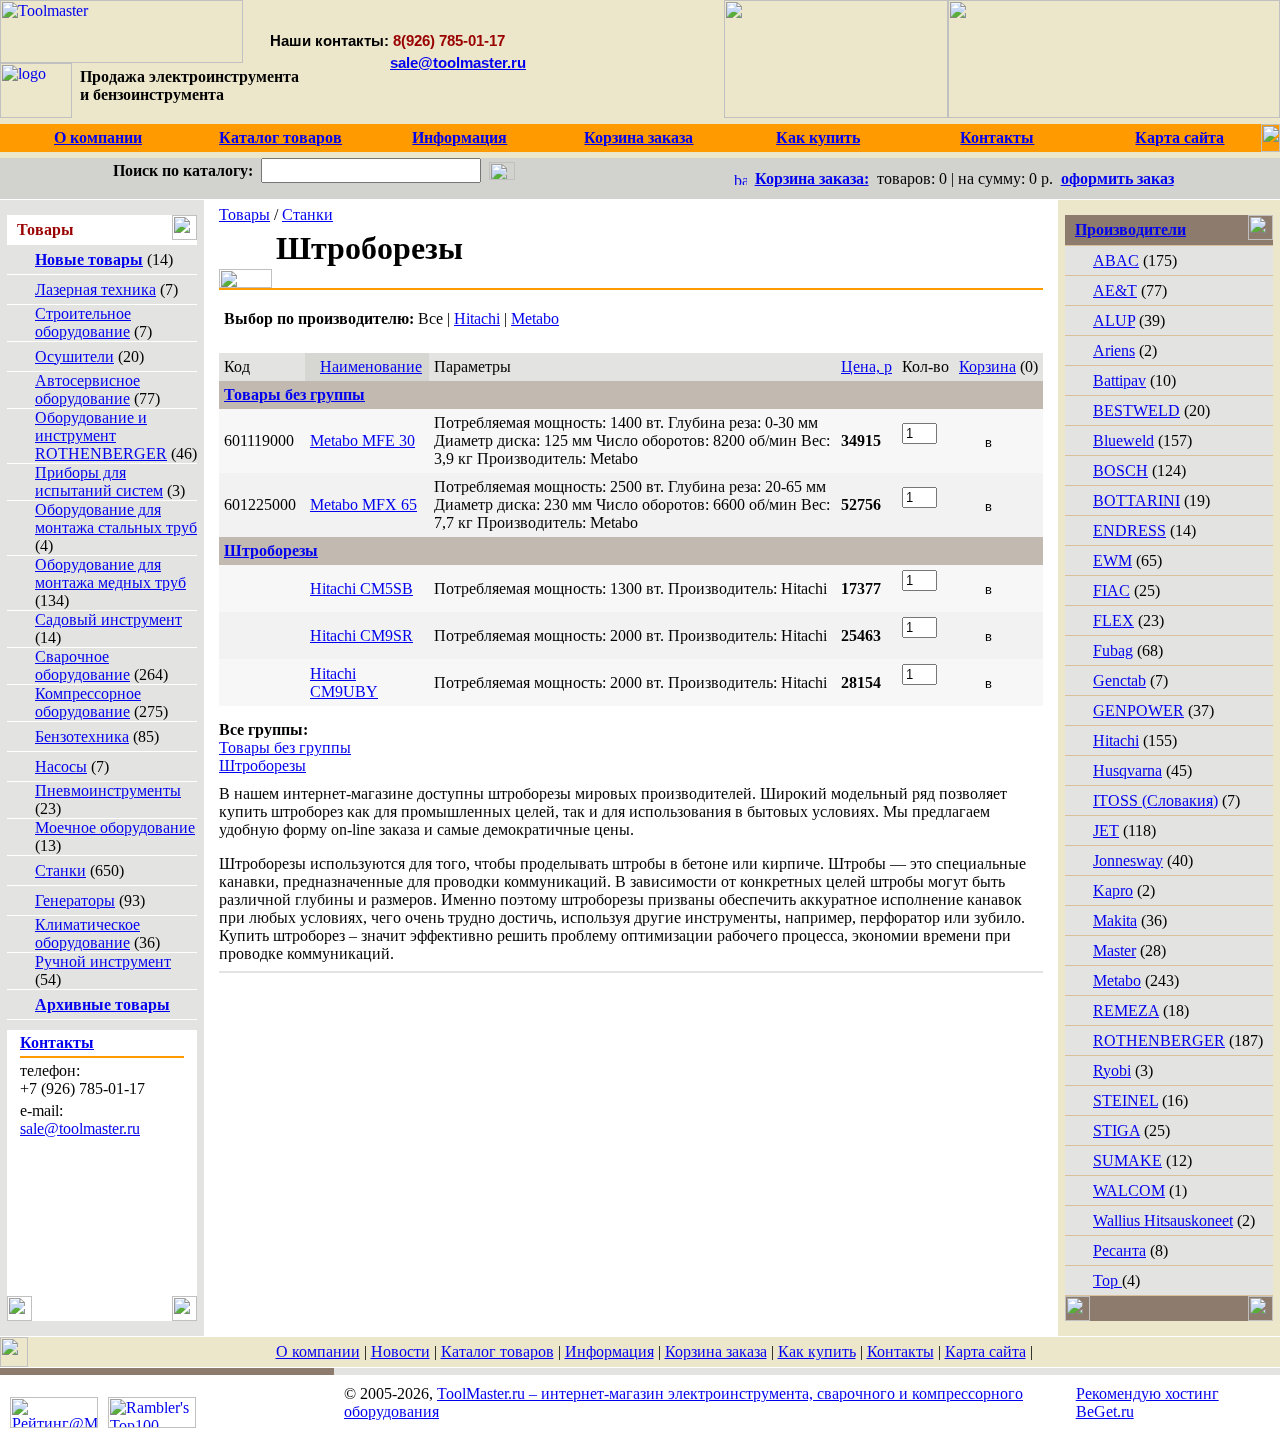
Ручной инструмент (103, 961)
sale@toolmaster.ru (458, 62)
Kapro (1113, 890)
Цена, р (866, 366)
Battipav (1119, 380)
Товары (244, 214)
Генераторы (75, 900)
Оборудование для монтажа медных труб (110, 573)
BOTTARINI (1136, 500)
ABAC (1116, 260)
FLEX (1113, 620)
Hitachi (477, 318)
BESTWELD (1136, 410)
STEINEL (1125, 1100)
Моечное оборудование (115, 827)
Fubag (1113, 650)
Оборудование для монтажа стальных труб (116, 518)
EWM (1112, 560)
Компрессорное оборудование (88, 702)
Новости (400, 1351)
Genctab (1119, 680)
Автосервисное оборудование (87, 389)
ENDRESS (1129, 530)
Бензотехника (82, 736)
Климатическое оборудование (87, 933)
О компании (318, 1351)
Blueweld (1123, 440)
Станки (60, 870)
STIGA (1116, 1130)
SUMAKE (1127, 1160)
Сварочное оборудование (82, 665)
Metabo (535, 318)
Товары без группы (285, 747)
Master (1114, 950)
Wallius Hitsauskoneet (1163, 1220)
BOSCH (1120, 470)
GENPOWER (1138, 710)
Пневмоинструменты (108, 790)
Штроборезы (262, 765)
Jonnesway (1128, 860)
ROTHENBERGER (1159, 1040)
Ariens (1114, 350)
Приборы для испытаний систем (99, 481)
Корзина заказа (716, 1351)
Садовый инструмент (108, 619)
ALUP (1114, 320)
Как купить (817, 1351)
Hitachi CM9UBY (344, 682)
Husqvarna (1127, 770)
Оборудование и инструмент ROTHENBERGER (101, 435)
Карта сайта (985, 1351)
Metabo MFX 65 (363, 504)
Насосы (61, 766)
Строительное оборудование (83, 322)
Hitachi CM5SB (361, 588)
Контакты (900, 1351)
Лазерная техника (95, 289)
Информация (609, 1351)
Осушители (74, 356)
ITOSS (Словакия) (1155, 800)
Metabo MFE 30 (362, 440)
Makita (1115, 920)
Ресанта (1119, 1250)
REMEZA (1126, 1010)
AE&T (1115, 290)
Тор (1107, 1280)
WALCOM (1129, 1190)
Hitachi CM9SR (361, 635)
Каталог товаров (497, 1351)
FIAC (1111, 590)
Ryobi (1112, 1070)
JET (1106, 830)
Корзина (987, 366)
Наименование (371, 366)
